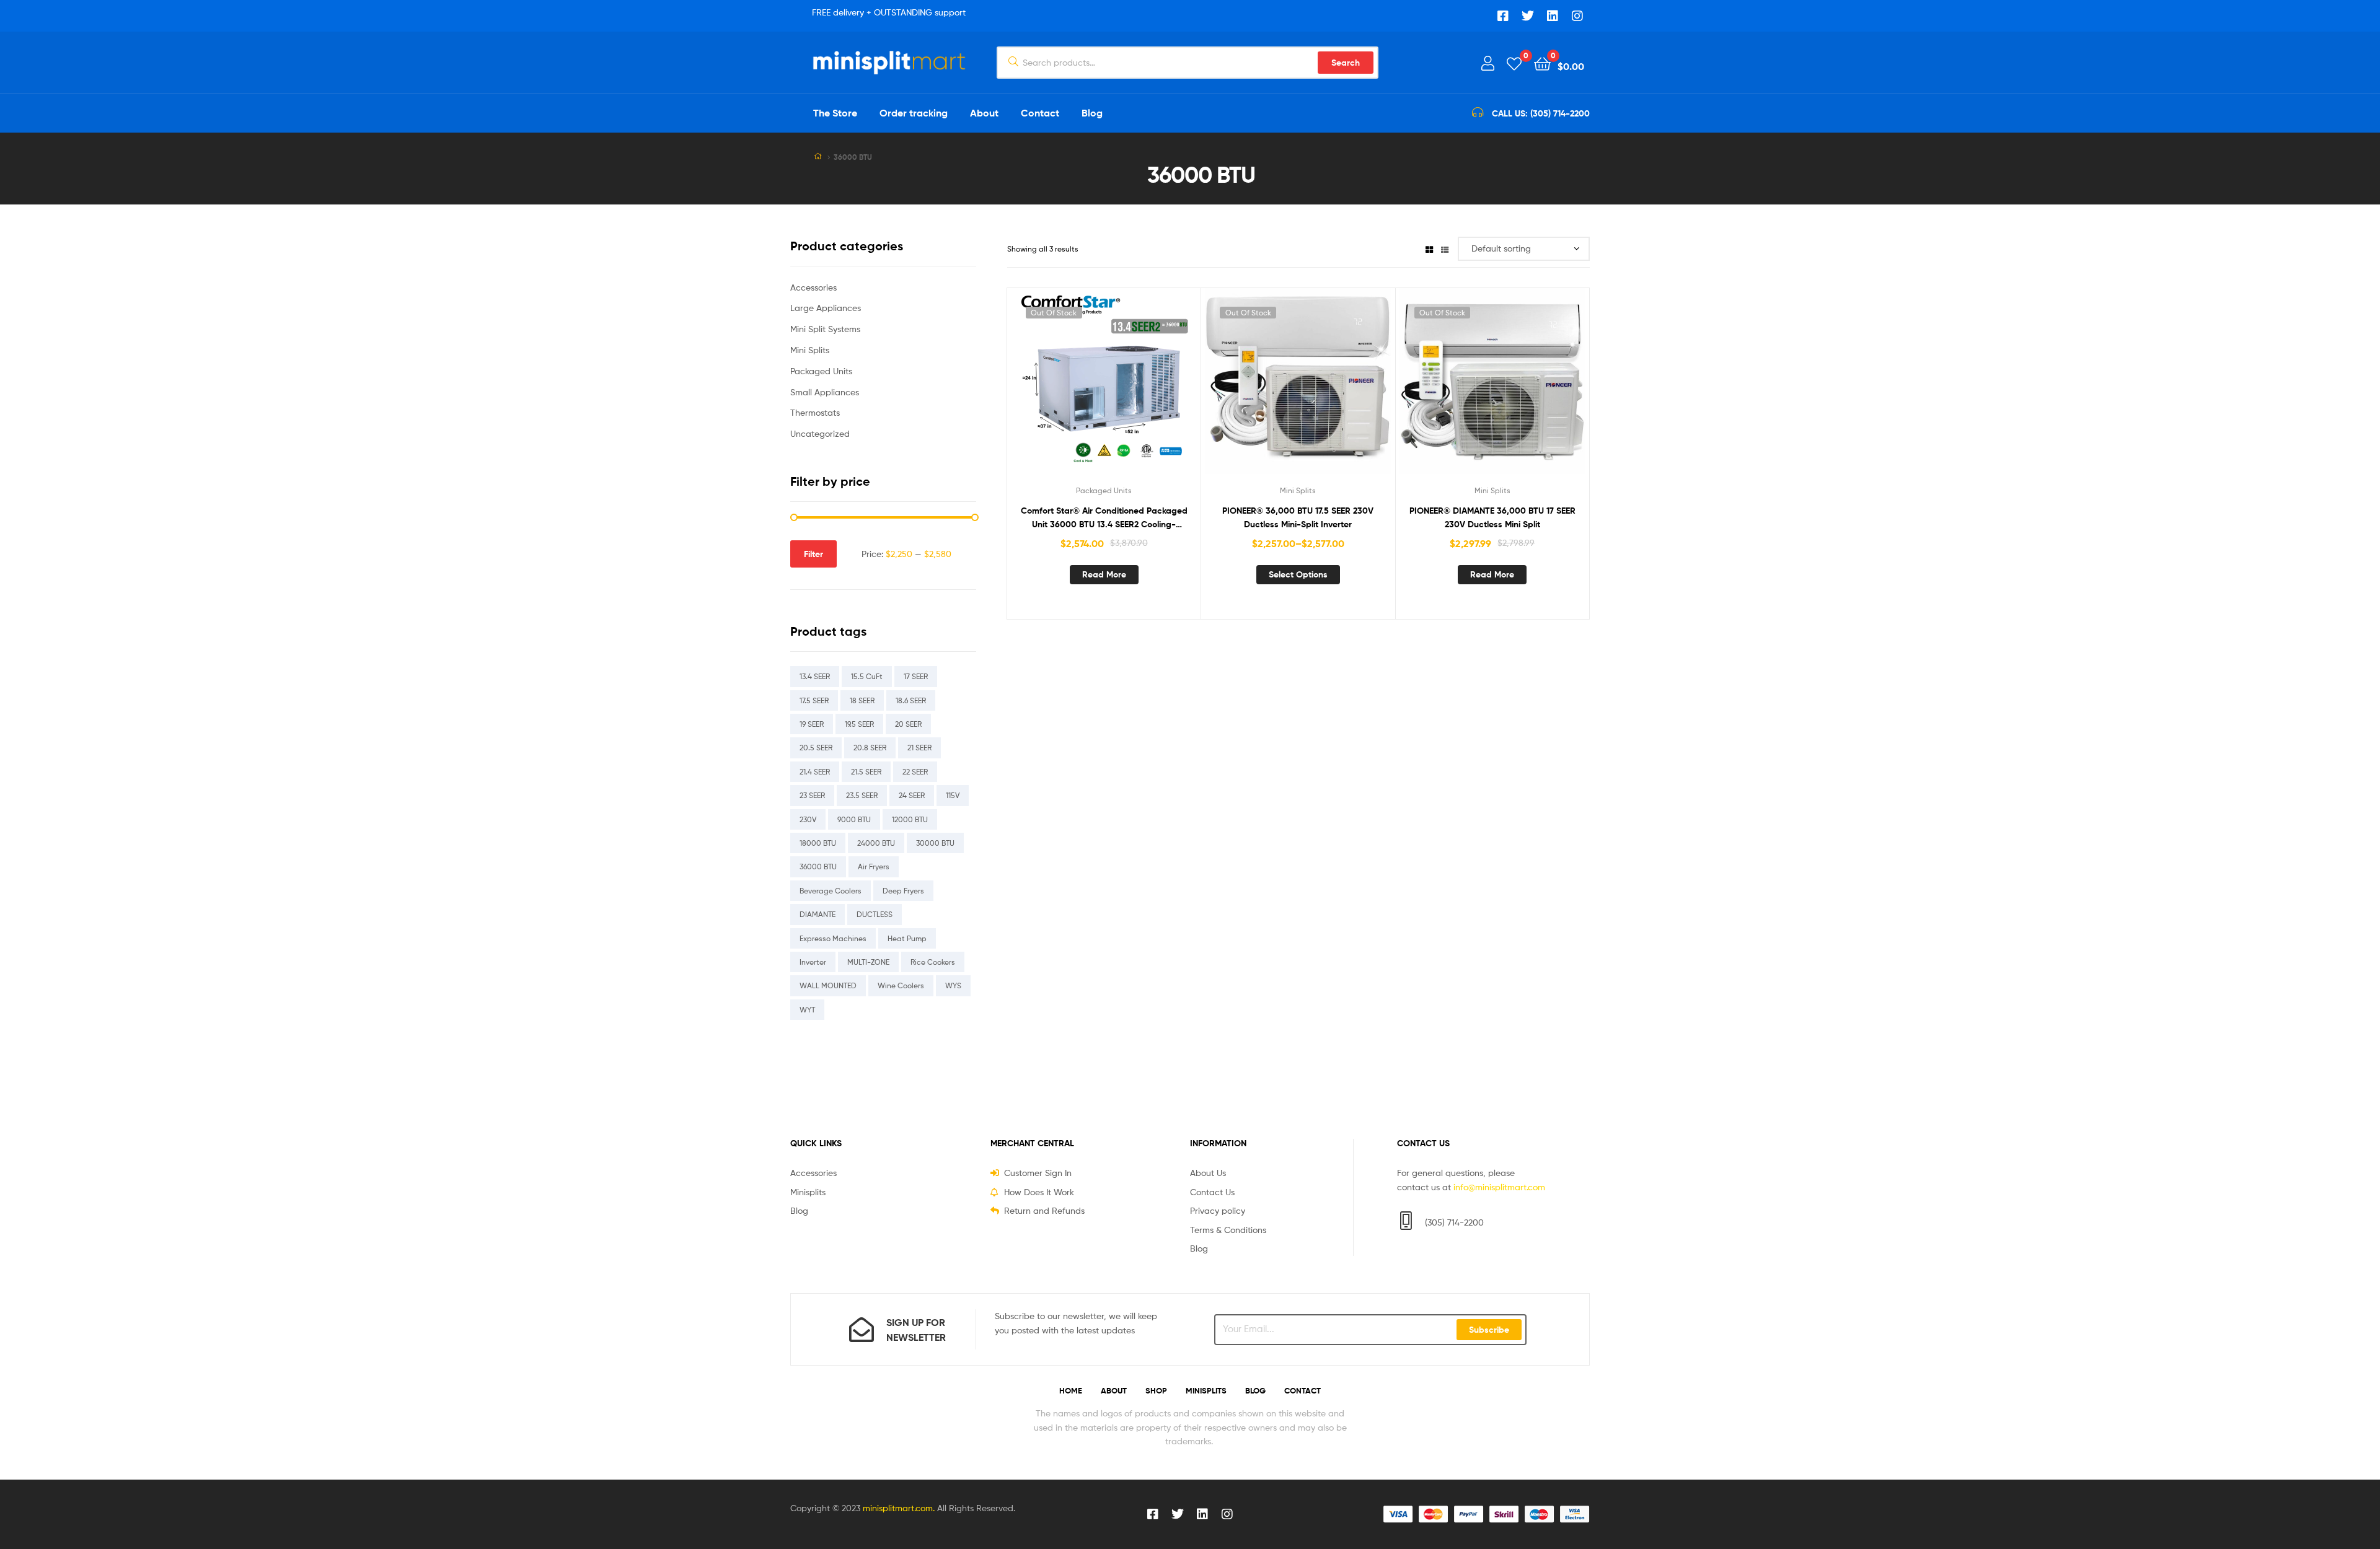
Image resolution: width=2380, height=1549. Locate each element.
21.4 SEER (815, 772)
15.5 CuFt (867, 676)
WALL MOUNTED (828, 985)
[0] (1514, 63)
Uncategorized (820, 433)
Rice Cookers (933, 962)
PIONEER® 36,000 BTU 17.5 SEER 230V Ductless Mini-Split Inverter (1298, 518)
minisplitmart (888, 1508)
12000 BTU (910, 819)
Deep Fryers (903, 891)
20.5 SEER (816, 748)
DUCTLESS (875, 914)
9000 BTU (854, 819)
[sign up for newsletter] (862, 1330)
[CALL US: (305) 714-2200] (1478, 113)
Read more (1104, 574)
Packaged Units (1104, 490)
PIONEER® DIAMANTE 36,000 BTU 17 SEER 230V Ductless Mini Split (1492, 518)
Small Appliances (825, 392)
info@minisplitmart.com (1499, 1187)
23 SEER (812, 795)
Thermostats (815, 412)
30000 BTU (935, 843)
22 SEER (915, 772)
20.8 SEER (870, 748)
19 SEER (812, 724)
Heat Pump (907, 938)
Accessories (813, 287)
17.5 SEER (814, 700)
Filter (813, 554)
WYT (807, 1010)
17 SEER (916, 676)
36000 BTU (818, 867)
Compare (1104, 390)
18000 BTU (818, 843)
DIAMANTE (818, 914)
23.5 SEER (862, 795)
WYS (953, 985)
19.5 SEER (859, 724)
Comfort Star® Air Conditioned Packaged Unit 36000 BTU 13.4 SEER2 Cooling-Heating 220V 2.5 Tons (1104, 518)
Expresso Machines (833, 938)
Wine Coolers (901, 985)
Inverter (813, 962)
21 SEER (919, 748)
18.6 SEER (911, 700)
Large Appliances (826, 308)
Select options (1298, 574)
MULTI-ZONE (868, 962)
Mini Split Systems (825, 329)
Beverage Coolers (831, 891)
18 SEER (862, 700)
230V (808, 819)
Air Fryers (874, 867)
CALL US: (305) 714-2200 (1541, 113)
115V (953, 795)
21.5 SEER (866, 772)
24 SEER (912, 795)
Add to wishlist (1073, 390)
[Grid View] (1429, 249)
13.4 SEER (815, 676)
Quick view (1134, 390)
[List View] (1445, 249)
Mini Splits (1298, 490)
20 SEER (908, 724)
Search (1346, 63)
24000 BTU (876, 843)
